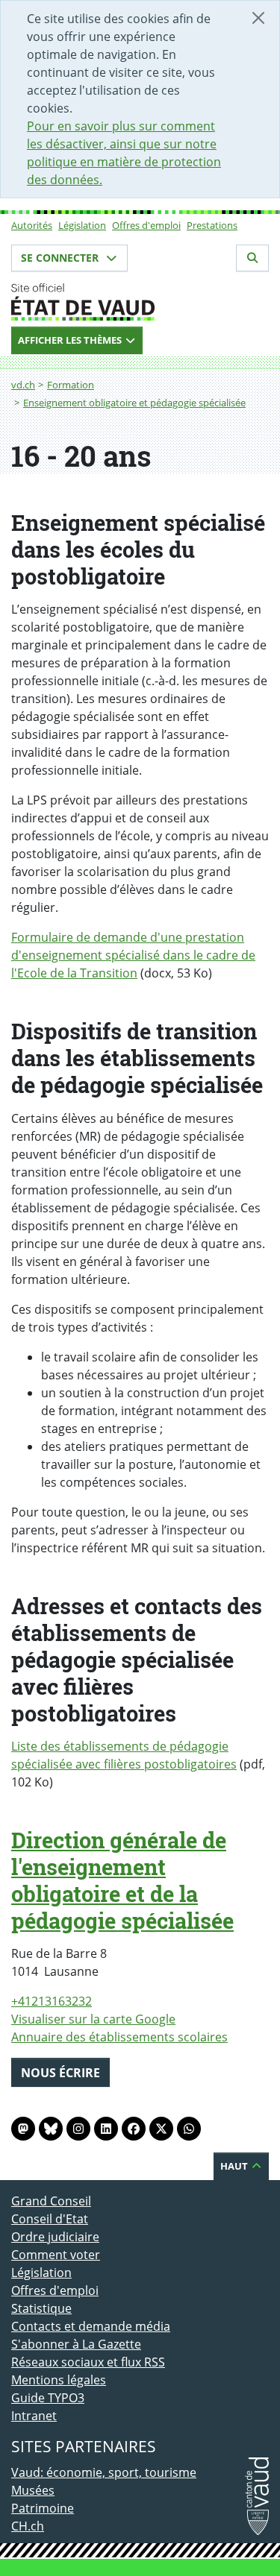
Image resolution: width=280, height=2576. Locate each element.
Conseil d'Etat (50, 2219)
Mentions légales (59, 2380)
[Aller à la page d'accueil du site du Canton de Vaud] (140, 302)
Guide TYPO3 (48, 2398)
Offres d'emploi (146, 225)
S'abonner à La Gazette (76, 2344)
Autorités (32, 225)
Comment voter (56, 2255)
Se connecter (61, 258)
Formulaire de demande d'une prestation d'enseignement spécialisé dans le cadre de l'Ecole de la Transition (133, 955)
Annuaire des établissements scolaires (119, 2037)
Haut (235, 2166)
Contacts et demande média (91, 2326)
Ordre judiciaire (55, 2237)
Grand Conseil (51, 2201)
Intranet (34, 2416)
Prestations (212, 225)
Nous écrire (60, 2073)
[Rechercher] (252, 258)
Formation (71, 385)
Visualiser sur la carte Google (93, 2019)
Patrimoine (43, 2508)
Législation (82, 225)
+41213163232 (52, 2001)
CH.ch (28, 2526)
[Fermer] (258, 18)
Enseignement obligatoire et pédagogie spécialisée (134, 403)
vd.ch (23, 385)
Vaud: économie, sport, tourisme (104, 2472)
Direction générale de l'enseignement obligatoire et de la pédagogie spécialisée (122, 1880)
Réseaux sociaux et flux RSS (88, 2362)
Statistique (41, 2308)
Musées (33, 2490)
